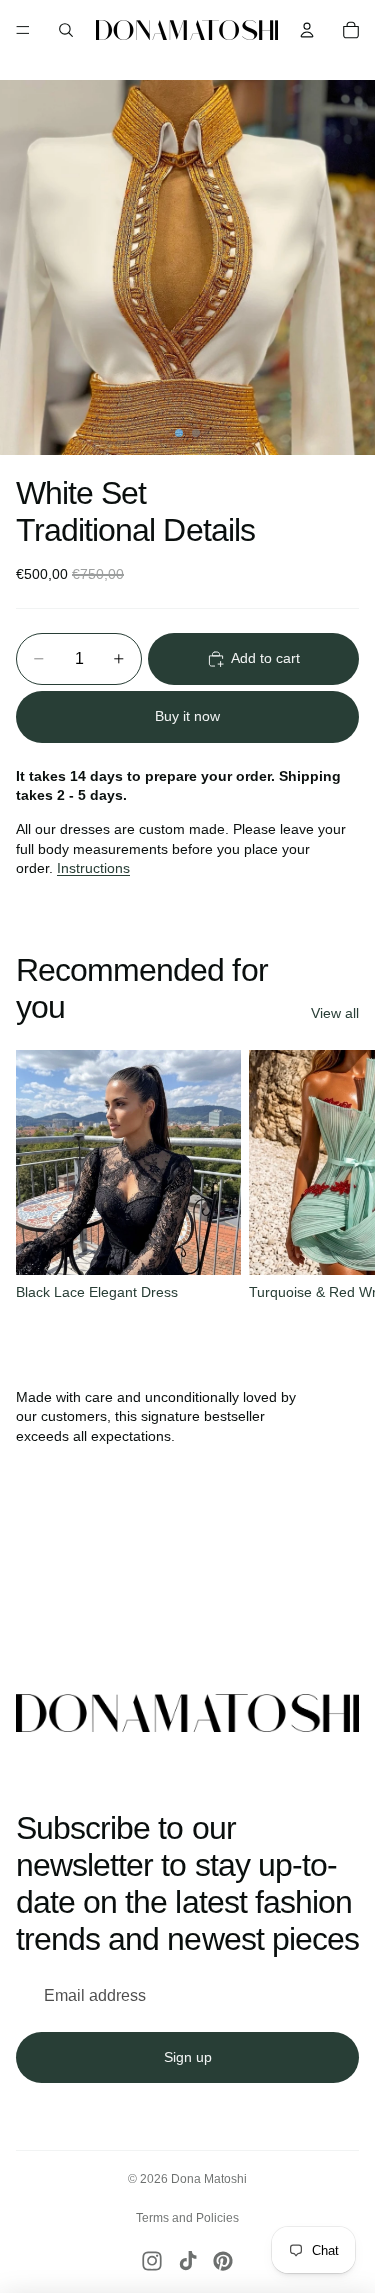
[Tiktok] (188, 2261)
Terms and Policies (187, 2218)
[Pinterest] (223, 2261)
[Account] (307, 30)
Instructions (93, 868)
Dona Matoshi (209, 2179)
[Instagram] (152, 2261)
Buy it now (187, 716)
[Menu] (23, 30)
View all (335, 1013)
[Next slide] (337, 1188)
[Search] (66, 30)
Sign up (188, 2057)
